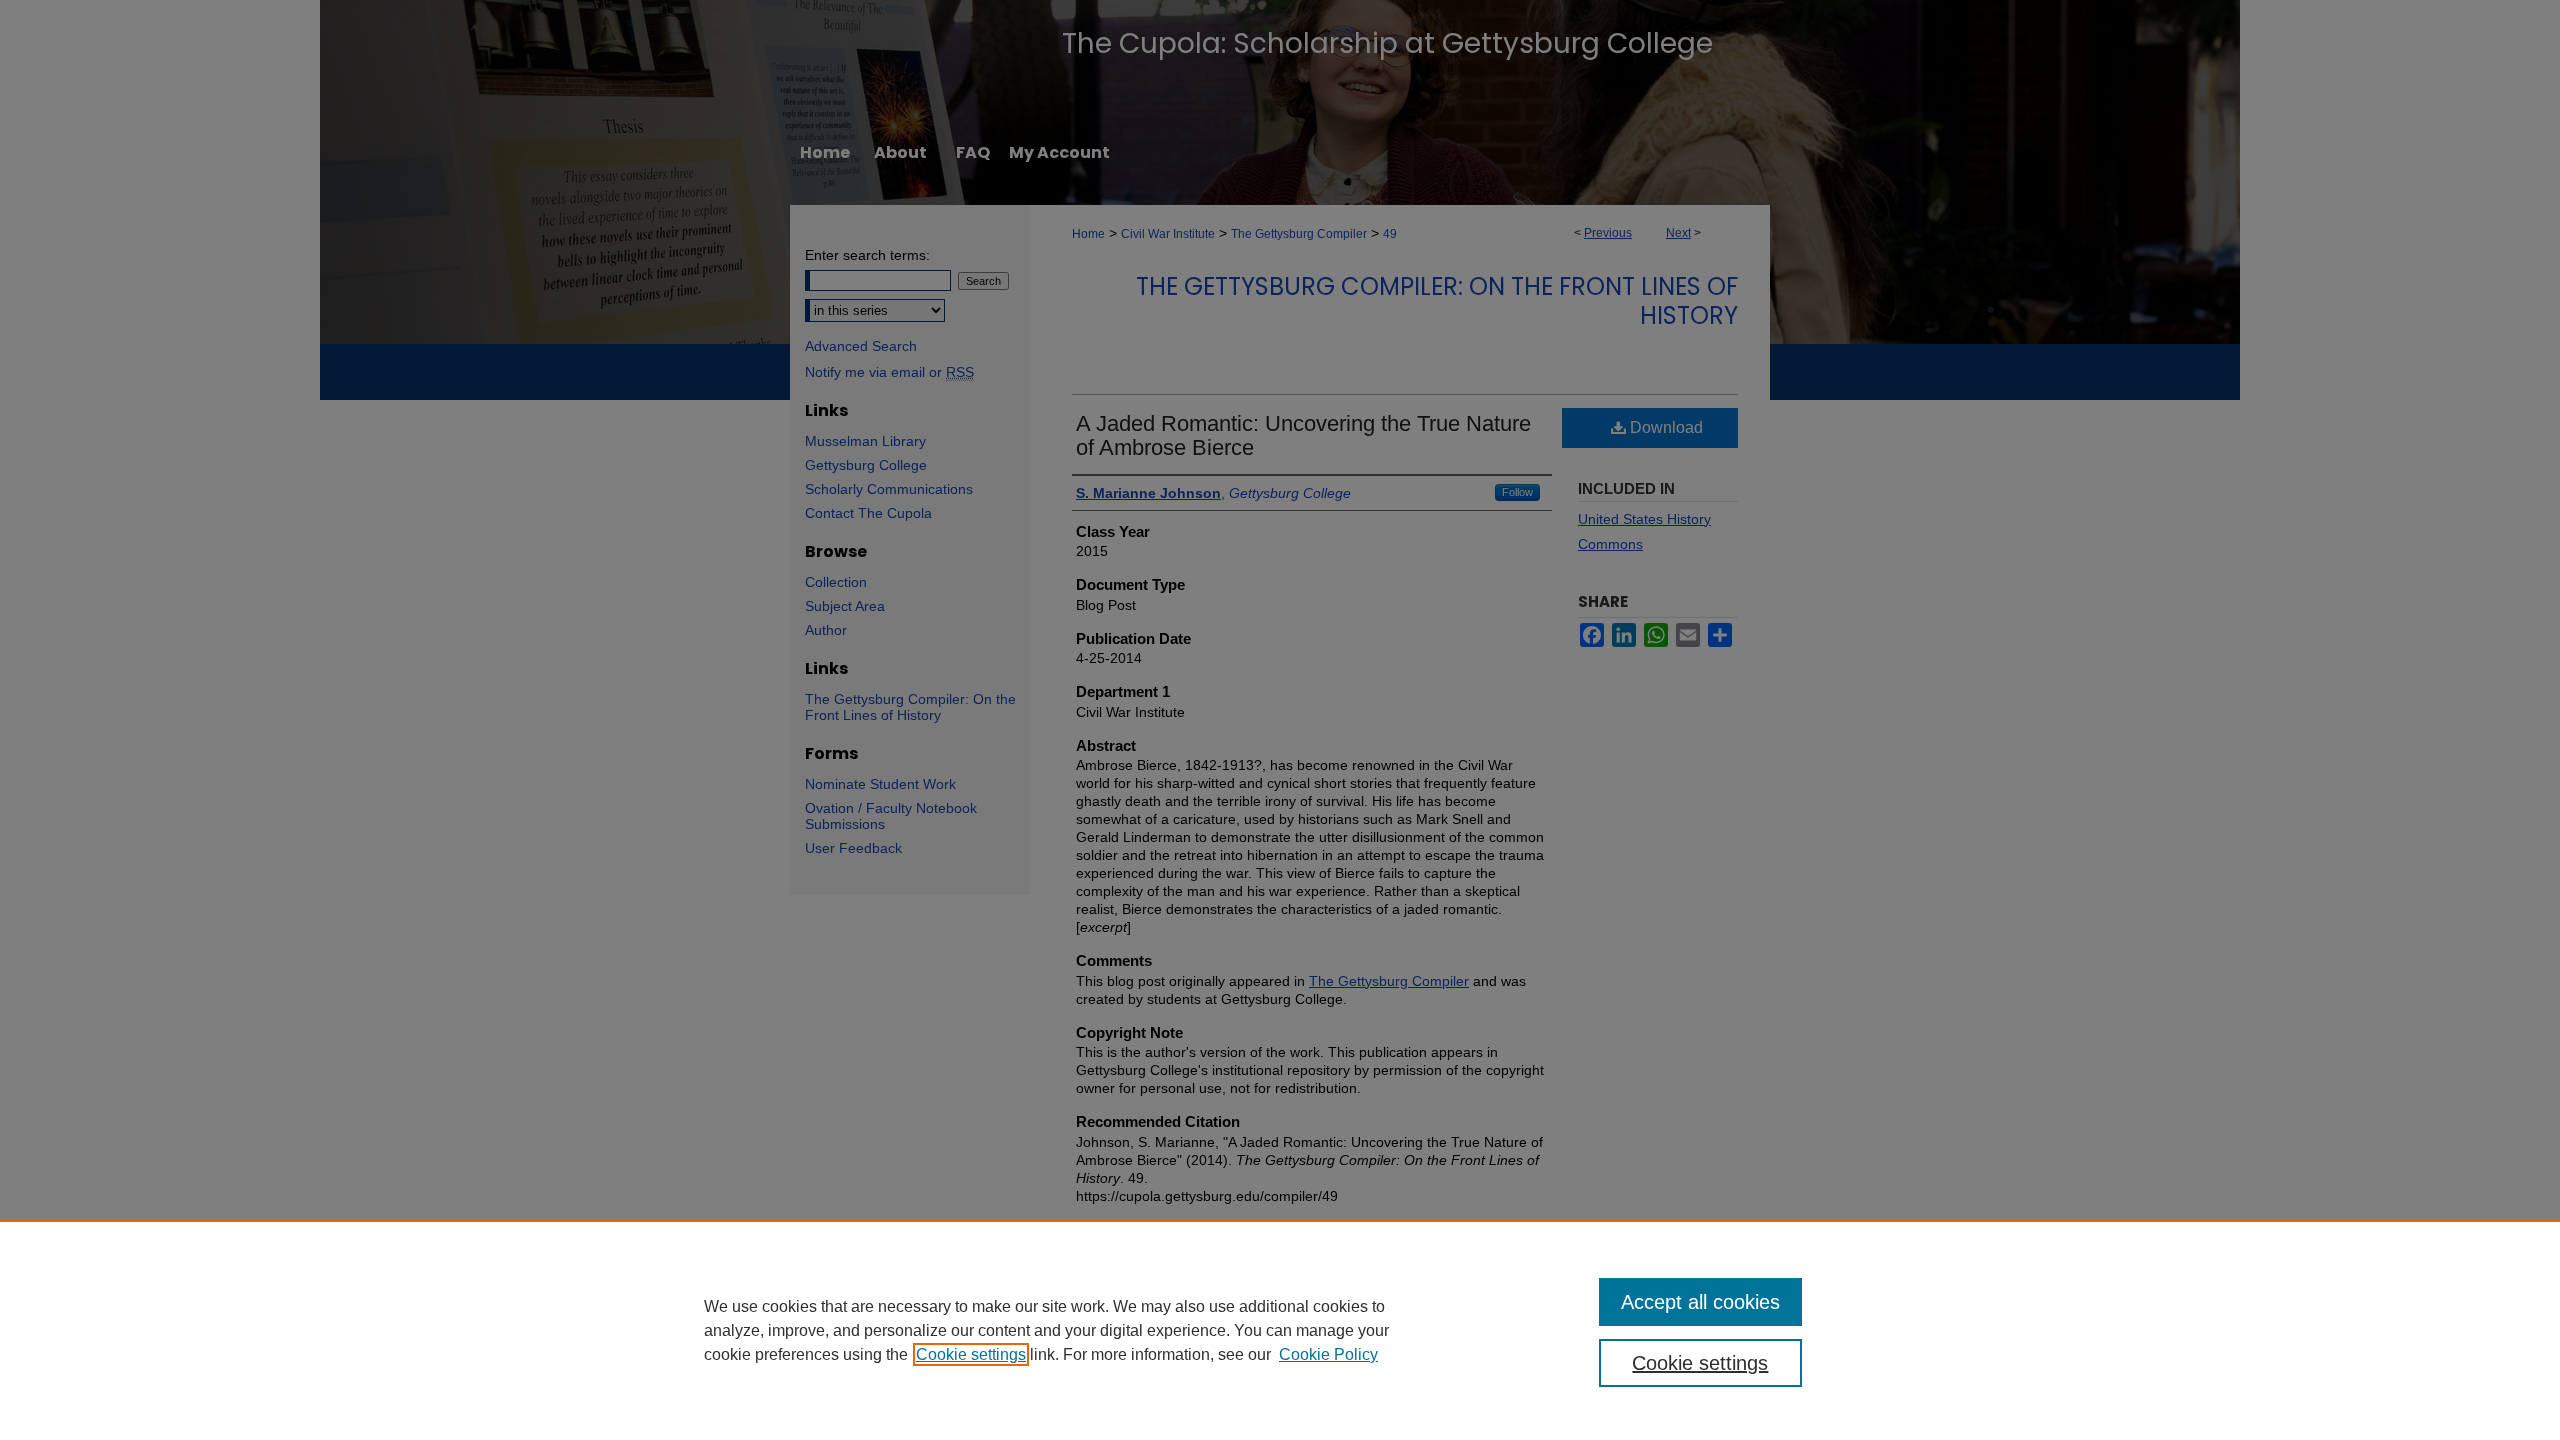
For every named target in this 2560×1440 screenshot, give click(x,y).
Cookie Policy (1328, 1354)
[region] (1280, 1330)
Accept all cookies (1700, 1302)
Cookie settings (971, 1354)
